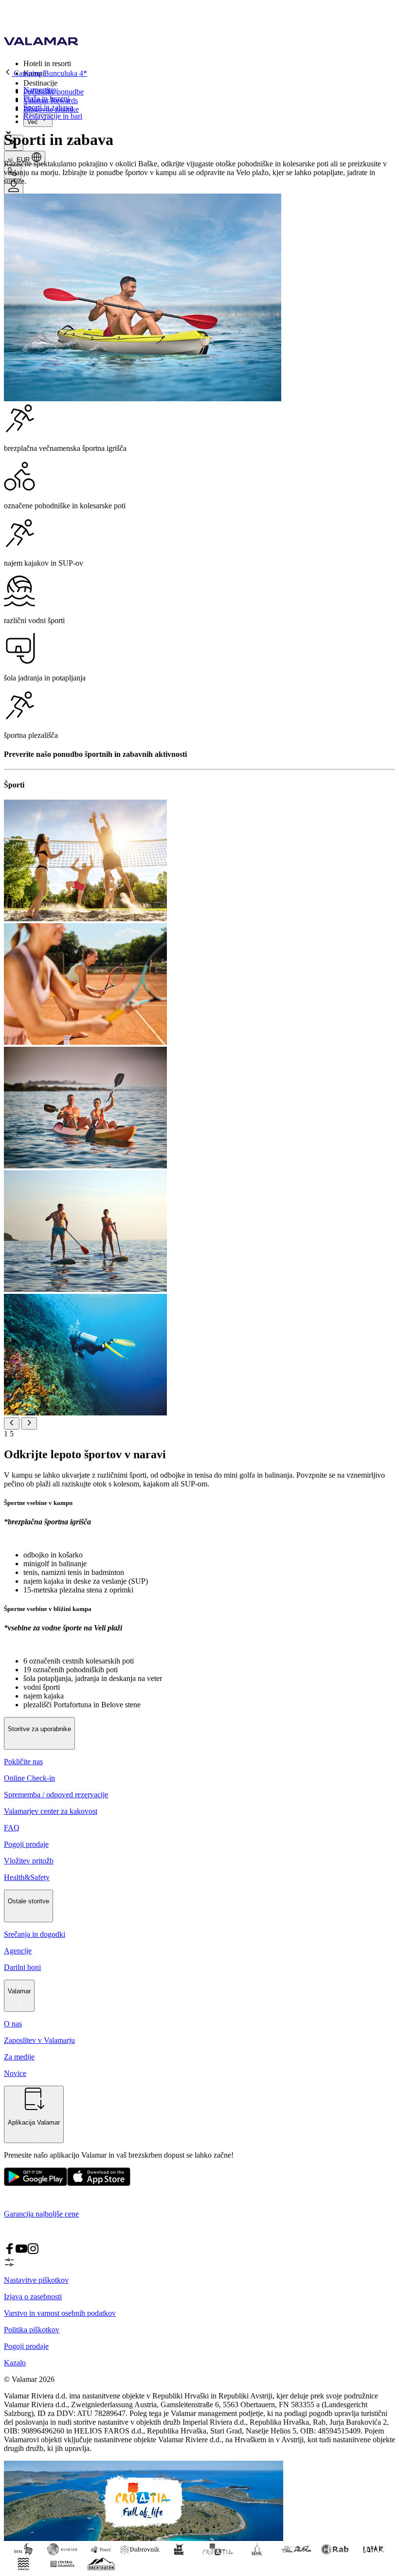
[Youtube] (21, 2252)
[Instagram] (33, 2252)
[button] (209, 63)
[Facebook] (10, 2252)
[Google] (36, 2184)
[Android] (99, 2184)
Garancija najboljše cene (41, 2214)
